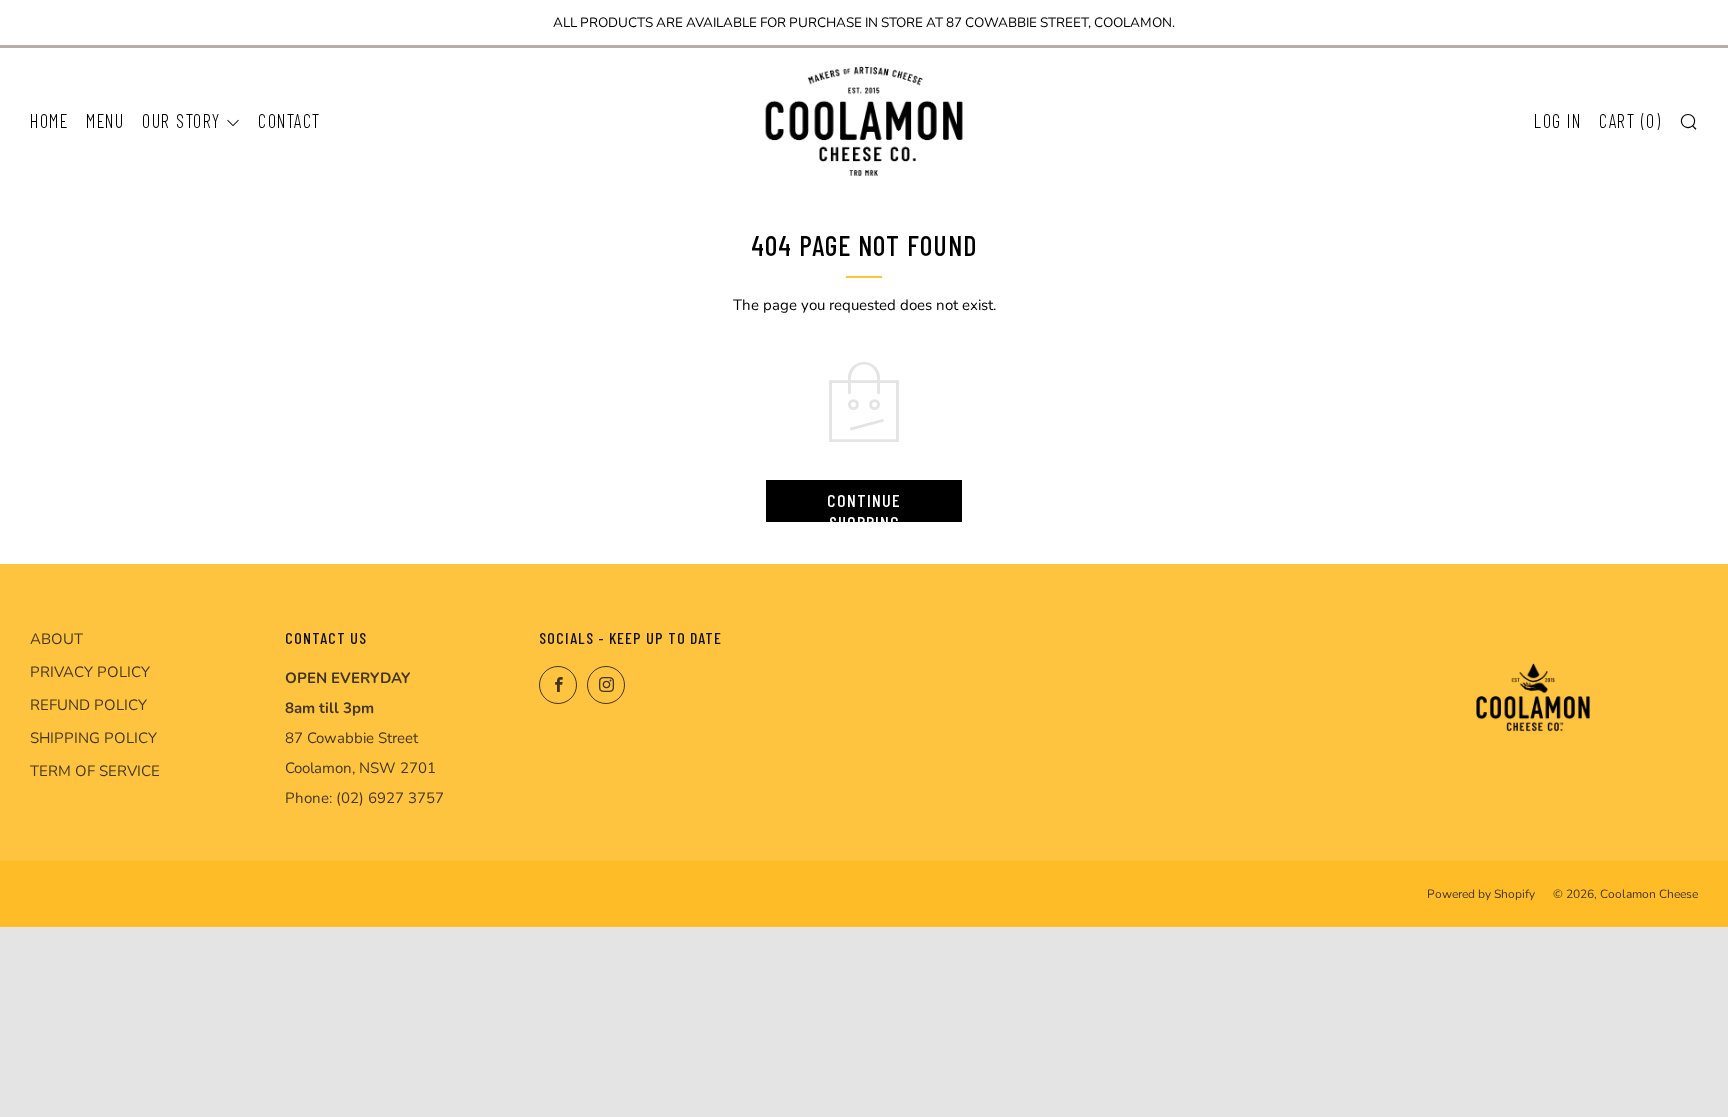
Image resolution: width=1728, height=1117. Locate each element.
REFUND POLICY (88, 705)
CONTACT (289, 120)
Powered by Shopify (1481, 894)
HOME (49, 120)
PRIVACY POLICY (90, 672)
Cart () (1630, 120)
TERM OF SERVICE (95, 771)
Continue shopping (864, 505)
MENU (105, 120)
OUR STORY (181, 120)
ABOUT (56, 639)
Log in (1557, 120)
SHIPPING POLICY (93, 738)
